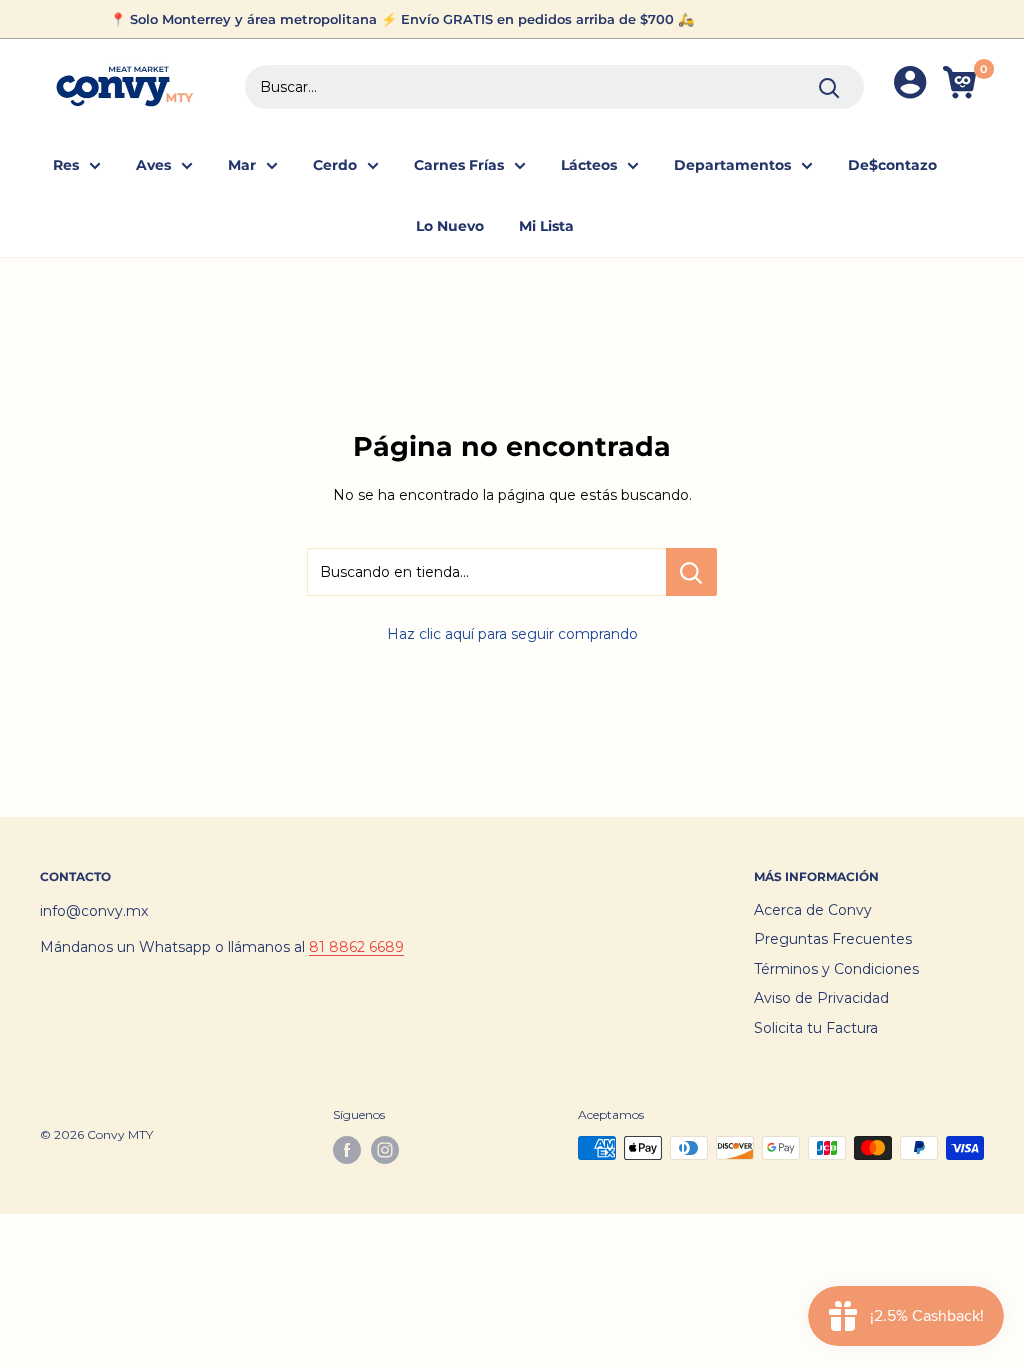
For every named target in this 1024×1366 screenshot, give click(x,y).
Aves (153, 165)
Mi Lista (546, 226)
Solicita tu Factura (816, 1028)
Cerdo (335, 165)
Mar (242, 165)
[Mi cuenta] (910, 86)
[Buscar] (829, 87)
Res (66, 165)
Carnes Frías (459, 165)
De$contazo (892, 165)
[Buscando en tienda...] (691, 572)
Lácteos (589, 165)
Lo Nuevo (450, 226)
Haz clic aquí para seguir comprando (512, 634)
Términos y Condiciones (836, 969)
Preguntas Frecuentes (833, 939)
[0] (962, 86)
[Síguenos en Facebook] (347, 1150)
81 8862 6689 (356, 947)
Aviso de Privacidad (821, 998)
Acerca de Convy (813, 910)
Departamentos (732, 165)
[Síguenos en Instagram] (385, 1150)
